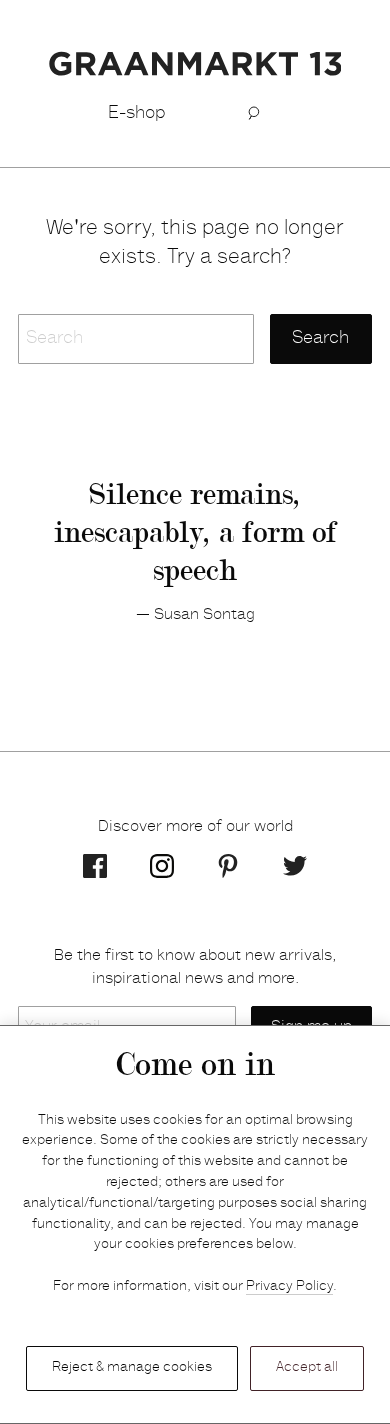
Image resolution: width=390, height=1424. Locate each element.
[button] (253, 114)
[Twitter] (295, 866)
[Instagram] (162, 866)
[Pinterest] (228, 866)
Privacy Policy (289, 1287)
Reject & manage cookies (132, 1368)
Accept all (307, 1368)
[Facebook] (95, 866)
